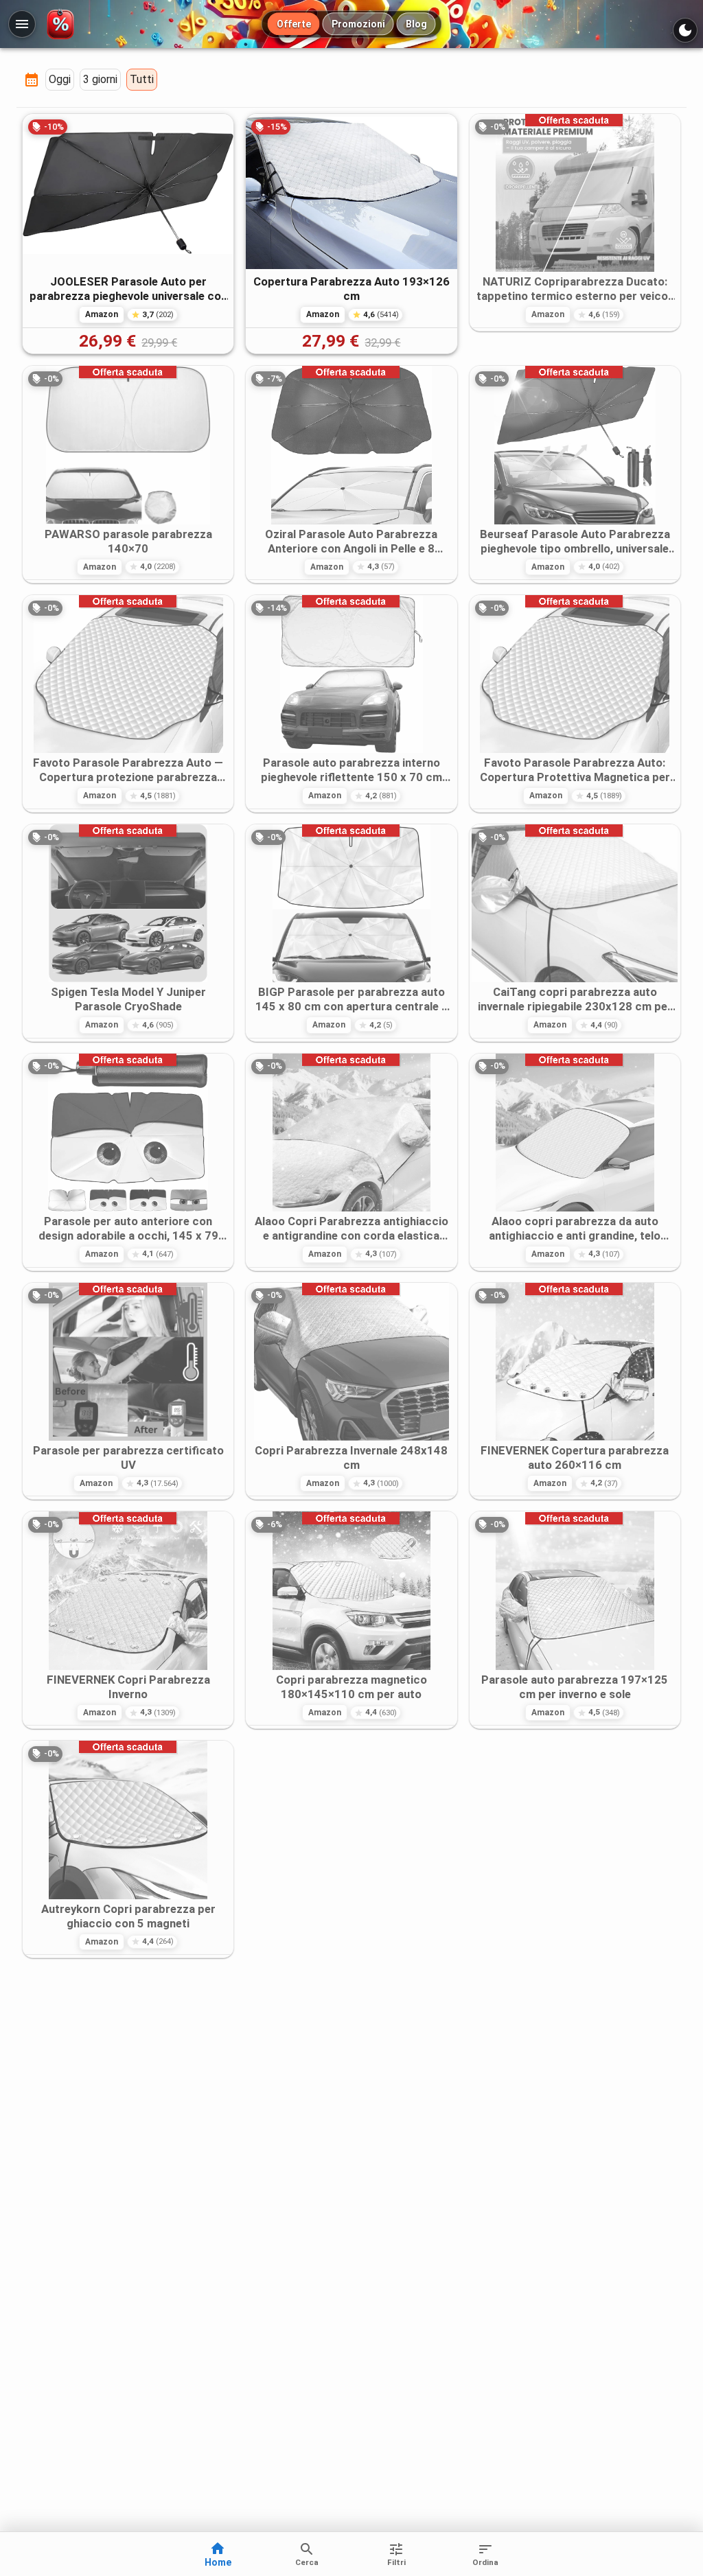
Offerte (294, 24)
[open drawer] (22, 24)
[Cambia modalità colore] (685, 30)
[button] (60, 80)
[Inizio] (63, 24)
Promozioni (358, 24)
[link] (128, 234)
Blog (416, 24)
